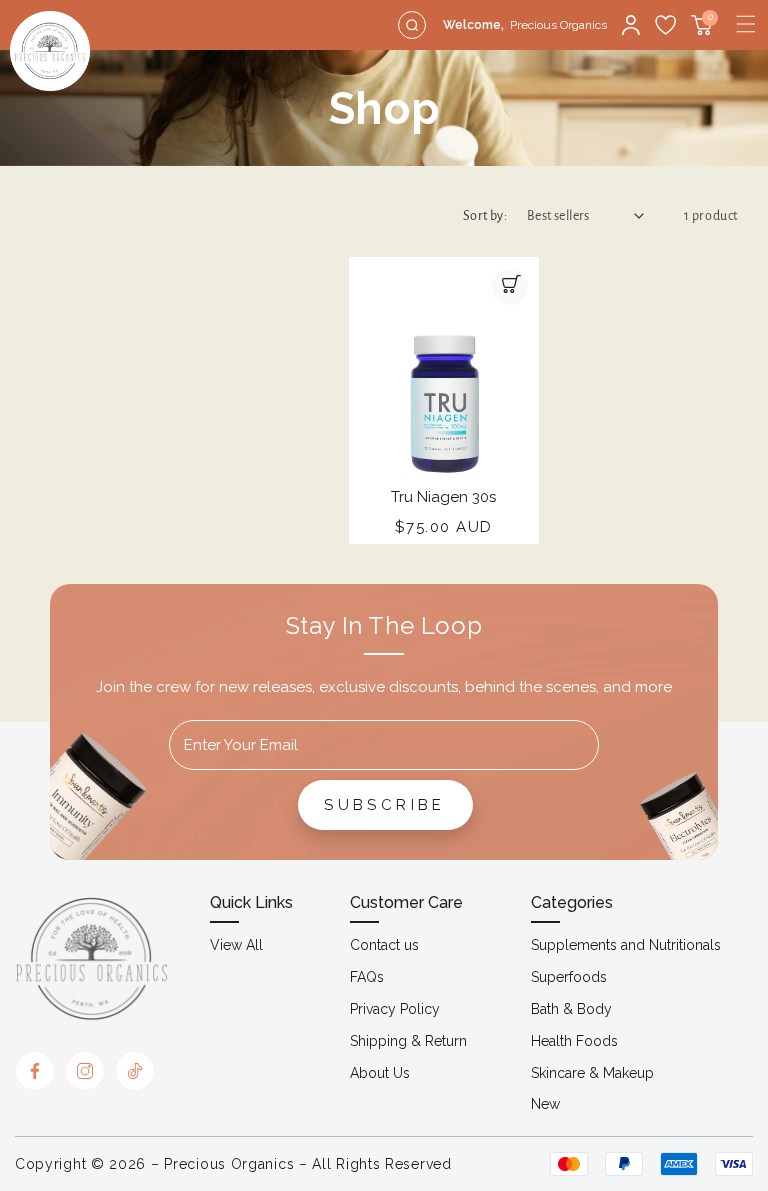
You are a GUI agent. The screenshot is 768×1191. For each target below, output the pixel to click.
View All (236, 945)
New (545, 1104)
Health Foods (574, 1041)
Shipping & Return (408, 1041)
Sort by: (485, 216)
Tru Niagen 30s (443, 497)
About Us (380, 1073)
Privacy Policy (395, 1009)
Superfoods (569, 977)
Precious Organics (229, 1164)
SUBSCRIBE (385, 805)
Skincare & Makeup (592, 1073)
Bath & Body (571, 1009)
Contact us (384, 945)
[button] (746, 24)
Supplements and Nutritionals (626, 945)
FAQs (367, 977)
